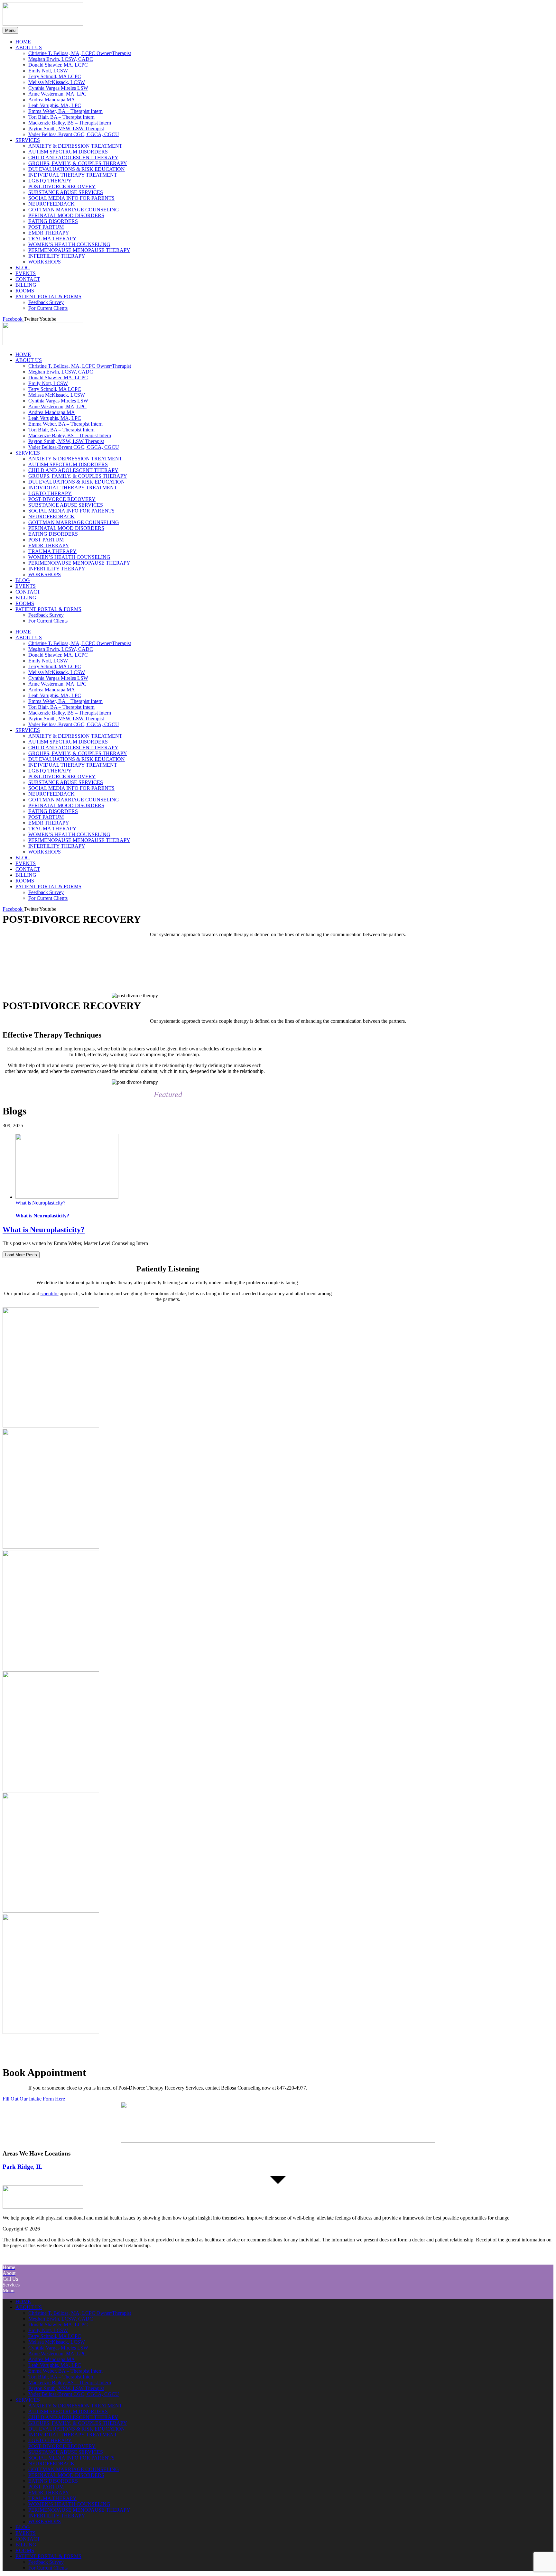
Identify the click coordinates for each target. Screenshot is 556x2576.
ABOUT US (29, 360)
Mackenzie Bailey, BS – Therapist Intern (70, 435)
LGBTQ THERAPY (50, 493)
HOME (23, 354)
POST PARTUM (46, 540)
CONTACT (28, 592)
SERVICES (28, 453)
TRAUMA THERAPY (52, 551)
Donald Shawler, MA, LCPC (58, 378)
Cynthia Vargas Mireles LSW (58, 401)
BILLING (26, 598)
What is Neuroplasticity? (40, 1203)
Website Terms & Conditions (116, 2229)
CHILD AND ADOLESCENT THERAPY (73, 470)
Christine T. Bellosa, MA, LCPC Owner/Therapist (80, 366)
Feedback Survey (46, 615)
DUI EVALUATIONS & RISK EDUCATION (77, 482)
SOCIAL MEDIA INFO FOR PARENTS (71, 511)
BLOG (23, 580)
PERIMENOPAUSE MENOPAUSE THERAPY (79, 563)
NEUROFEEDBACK (51, 517)
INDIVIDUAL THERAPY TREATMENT (73, 488)
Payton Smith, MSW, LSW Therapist (66, 441)
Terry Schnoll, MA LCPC (55, 389)
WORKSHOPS (45, 574)
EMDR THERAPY (49, 545)
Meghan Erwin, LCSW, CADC (61, 372)
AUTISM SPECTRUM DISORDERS (68, 464)
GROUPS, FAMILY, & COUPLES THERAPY (78, 476)
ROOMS (25, 603)
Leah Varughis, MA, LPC (55, 418)
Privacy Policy (163, 2229)
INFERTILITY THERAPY (57, 569)
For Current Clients (48, 621)
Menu (10, 30)
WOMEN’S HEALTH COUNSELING (69, 557)
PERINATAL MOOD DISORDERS (66, 528)
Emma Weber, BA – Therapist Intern (65, 424)
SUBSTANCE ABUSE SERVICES (66, 505)
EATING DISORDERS (53, 534)
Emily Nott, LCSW (48, 383)
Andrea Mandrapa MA (52, 412)
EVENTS (26, 586)
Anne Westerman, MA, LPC (57, 406)
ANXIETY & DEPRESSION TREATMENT (75, 459)
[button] (278, 2259)
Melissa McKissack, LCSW (57, 395)
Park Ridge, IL (23, 2167)
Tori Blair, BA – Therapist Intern (61, 430)
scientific (50, 1293)
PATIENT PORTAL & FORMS (48, 609)
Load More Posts (21, 1255)
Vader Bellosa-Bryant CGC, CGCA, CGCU (74, 447)
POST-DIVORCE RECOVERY (62, 499)
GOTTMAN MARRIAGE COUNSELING (74, 522)
